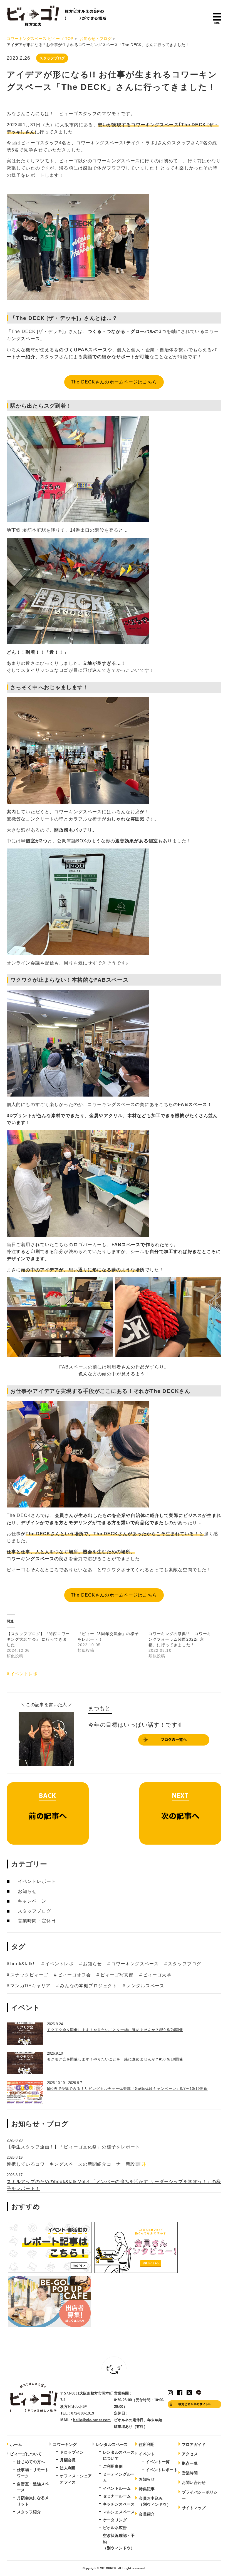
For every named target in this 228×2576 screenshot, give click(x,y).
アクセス (190, 2454)
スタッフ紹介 (29, 2512)
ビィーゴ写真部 (117, 1975)
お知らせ (27, 1891)
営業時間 (190, 2473)
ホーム (16, 2444)
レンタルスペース (145, 1986)
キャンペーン (32, 1901)
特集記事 (147, 2489)
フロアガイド (194, 2444)
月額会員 (68, 2460)
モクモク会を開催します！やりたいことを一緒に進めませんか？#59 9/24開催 (115, 2030)
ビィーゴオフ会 (74, 1975)
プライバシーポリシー (200, 2495)
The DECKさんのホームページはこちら (114, 382)
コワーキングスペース (135, 1964)
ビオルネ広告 (115, 2528)
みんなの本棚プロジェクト (89, 1986)
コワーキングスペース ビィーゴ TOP (40, 39)
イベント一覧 (158, 2462)
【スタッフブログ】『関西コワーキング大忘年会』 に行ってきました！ (38, 1639)
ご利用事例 (113, 2466)
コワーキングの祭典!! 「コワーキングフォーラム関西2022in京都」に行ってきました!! (180, 1639)
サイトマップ (194, 2508)
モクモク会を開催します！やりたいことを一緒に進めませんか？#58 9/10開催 (115, 2059)
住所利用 (147, 2444)
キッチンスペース (119, 2504)
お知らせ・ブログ (96, 39)
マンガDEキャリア (30, 1986)
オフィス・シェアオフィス (76, 2479)
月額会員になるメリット (33, 2501)
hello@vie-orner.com (92, 2420)
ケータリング (115, 2520)
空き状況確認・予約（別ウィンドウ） (119, 2542)
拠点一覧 (190, 2463)
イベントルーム (117, 2488)
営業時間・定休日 (37, 1921)
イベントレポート (37, 1881)
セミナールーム (117, 2496)
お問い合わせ (194, 2482)
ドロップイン (72, 2452)
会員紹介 (147, 2514)
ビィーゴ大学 (157, 1975)
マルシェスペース (119, 2512)
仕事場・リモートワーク (33, 2473)
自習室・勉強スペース (33, 2487)
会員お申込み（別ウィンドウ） (155, 2501)
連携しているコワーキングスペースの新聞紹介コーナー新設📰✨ (77, 2164)
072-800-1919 (83, 2413)
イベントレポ (24, 1674)
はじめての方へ (31, 2462)
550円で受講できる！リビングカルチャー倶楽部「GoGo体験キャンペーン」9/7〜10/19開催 (127, 2089)
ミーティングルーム (119, 2477)
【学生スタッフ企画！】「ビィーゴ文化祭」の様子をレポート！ (76, 2147)
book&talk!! (23, 1964)
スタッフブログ (52, 58)
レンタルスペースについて (119, 2455)
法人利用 (68, 2468)
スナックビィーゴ (29, 1975)
